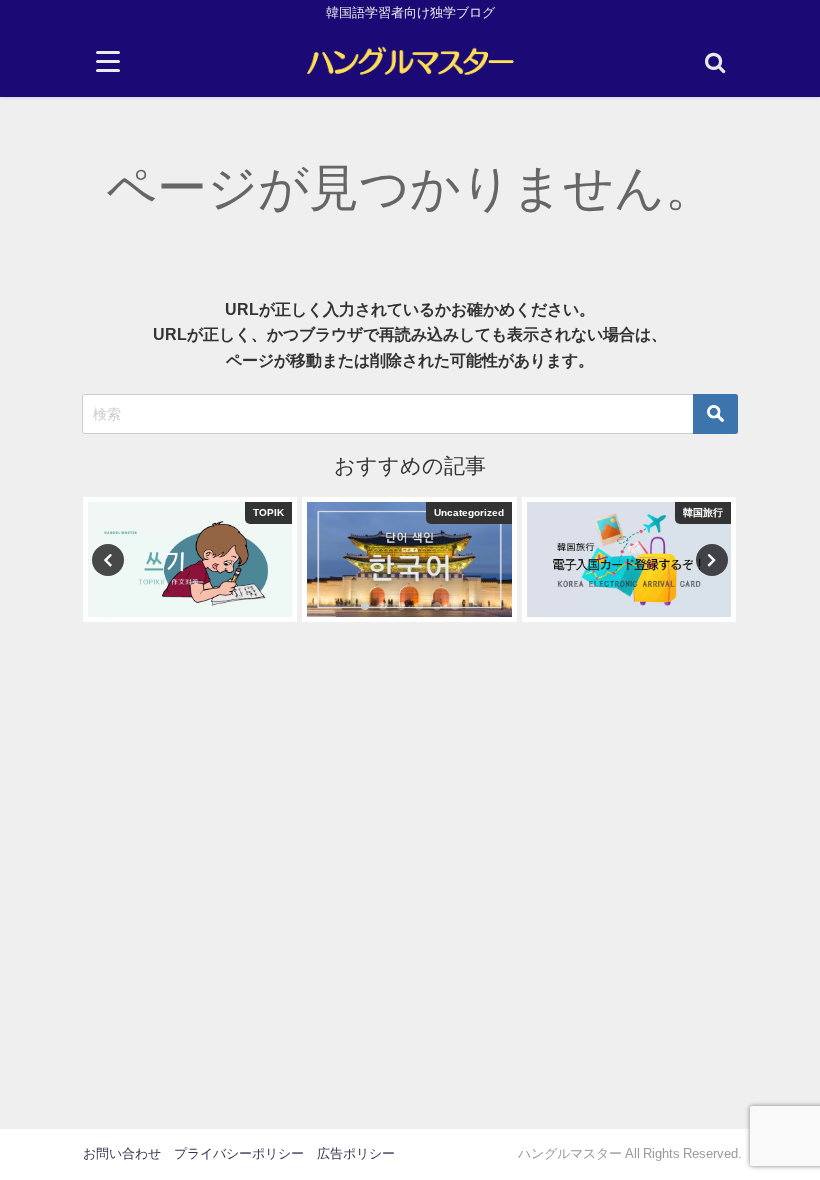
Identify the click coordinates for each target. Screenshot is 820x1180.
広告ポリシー (356, 1153)
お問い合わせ (122, 1153)
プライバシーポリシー (239, 1153)
